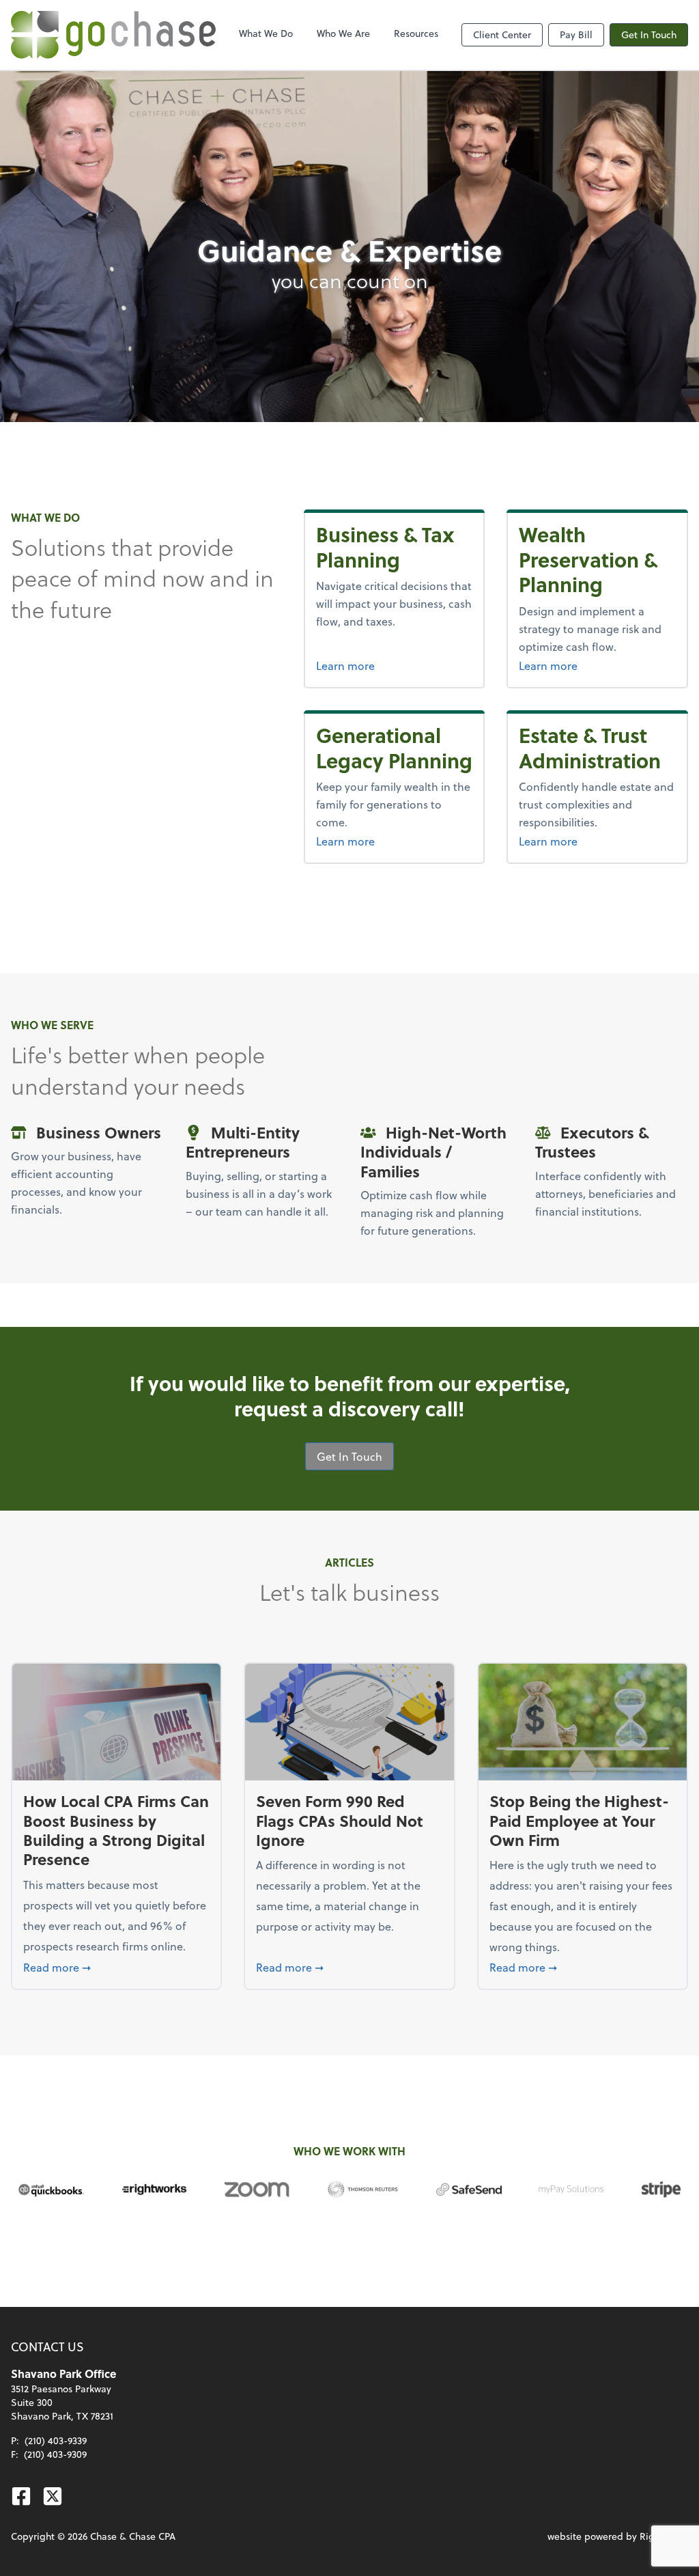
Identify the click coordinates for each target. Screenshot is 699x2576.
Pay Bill (576, 34)
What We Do (266, 33)
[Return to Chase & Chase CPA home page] (113, 35)
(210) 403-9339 (56, 2440)
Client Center (502, 34)
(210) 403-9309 (55, 2454)
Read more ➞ (116, 1967)
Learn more (395, 665)
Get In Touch (649, 34)
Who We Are (343, 33)
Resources (416, 33)
